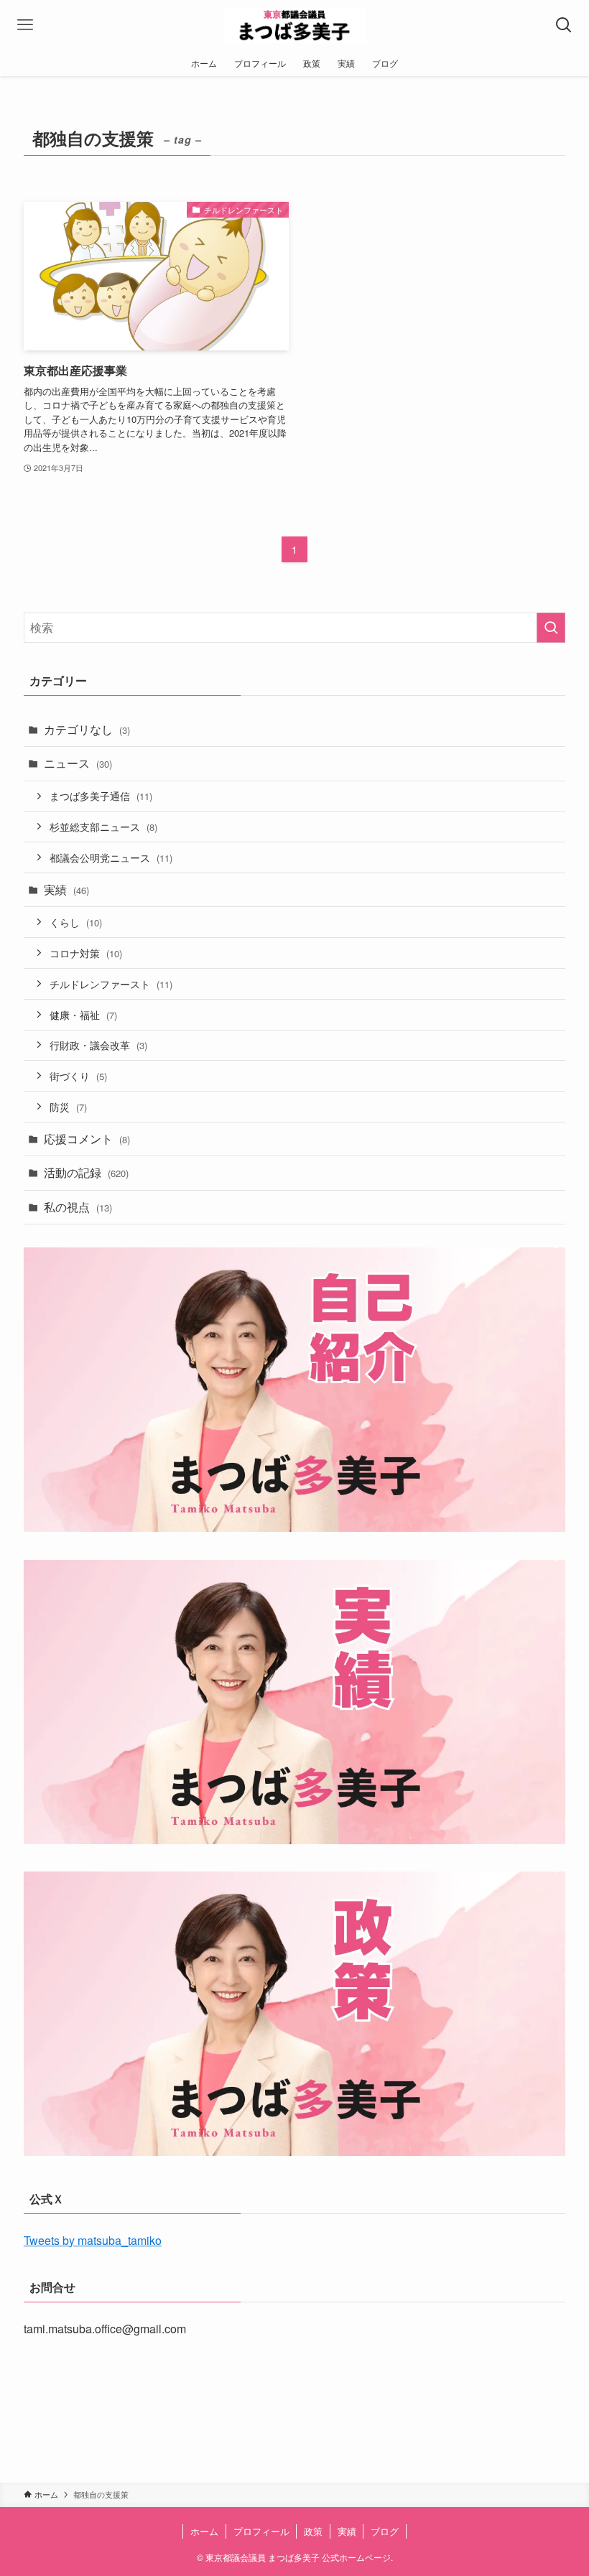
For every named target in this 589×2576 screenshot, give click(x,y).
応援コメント (87, 1139)
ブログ (385, 2531)
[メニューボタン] (25, 25)
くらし (76, 922)
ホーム (204, 2531)
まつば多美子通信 (101, 795)
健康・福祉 (83, 1014)
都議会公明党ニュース (111, 857)
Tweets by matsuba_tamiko (93, 2240)
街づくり (78, 1075)
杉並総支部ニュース (103, 826)
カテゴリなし (87, 729)
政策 (313, 2531)
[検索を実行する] (551, 628)
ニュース (78, 763)
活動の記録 (86, 1172)
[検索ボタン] (564, 25)
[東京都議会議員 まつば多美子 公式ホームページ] (295, 25)
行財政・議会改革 (98, 1045)
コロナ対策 (86, 953)
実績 (66, 889)
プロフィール (261, 2531)
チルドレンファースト (111, 984)
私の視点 (78, 1207)
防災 (68, 1106)
